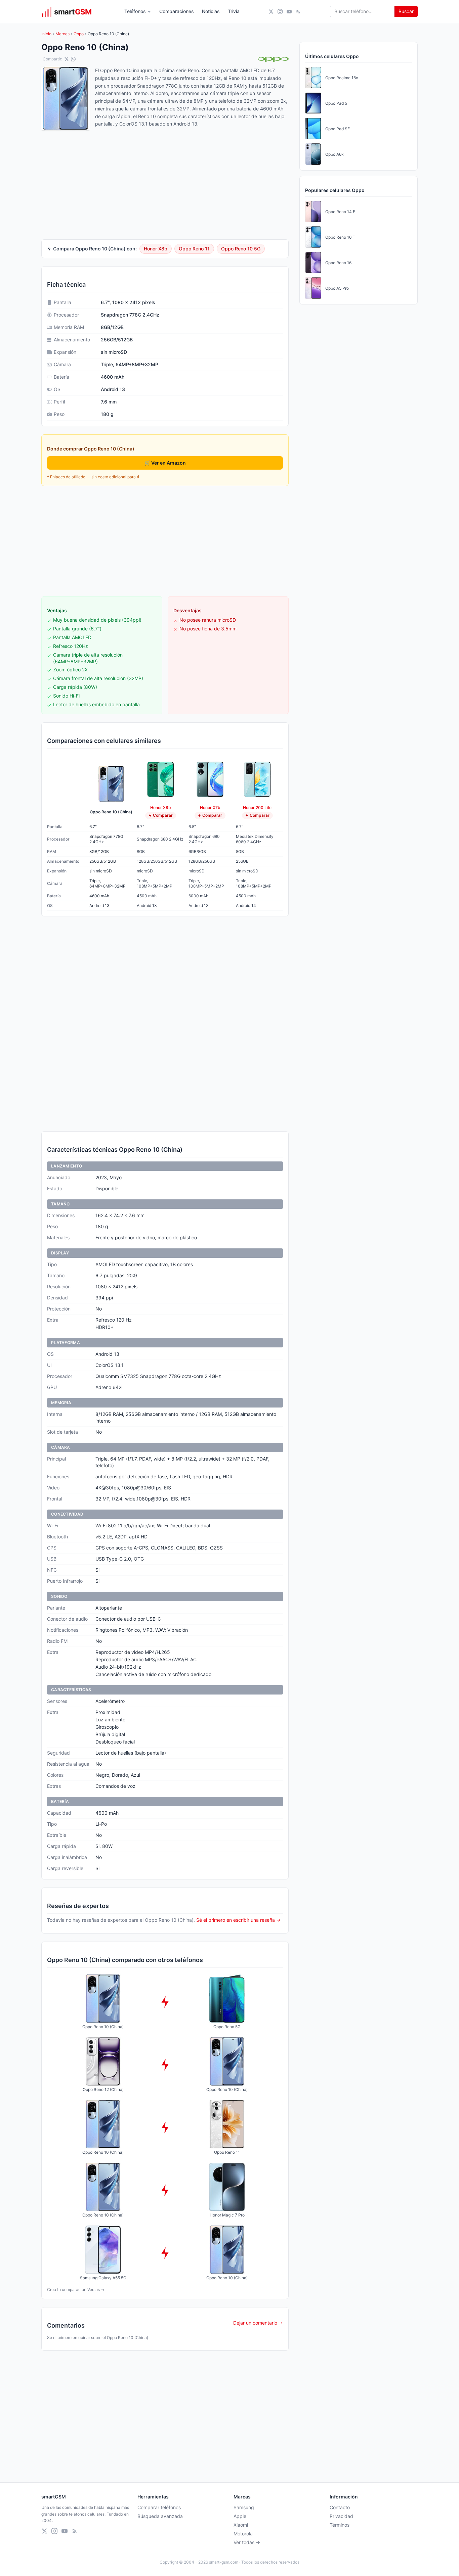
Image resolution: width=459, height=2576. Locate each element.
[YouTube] (289, 12)
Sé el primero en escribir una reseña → (238, 1920)
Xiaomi (241, 2525)
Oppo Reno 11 (194, 249)
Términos (340, 2525)
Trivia (234, 11)
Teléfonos (135, 11)
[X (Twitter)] (271, 12)
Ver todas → (247, 2542)
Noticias (211, 11)
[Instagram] (280, 12)
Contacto (340, 2507)
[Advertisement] (165, 541)
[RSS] (298, 12)
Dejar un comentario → (258, 2323)
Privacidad (341, 2516)
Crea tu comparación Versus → (76, 2289)
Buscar (406, 11)
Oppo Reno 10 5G (241, 249)
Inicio (46, 34)
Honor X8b (156, 249)
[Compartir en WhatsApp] (73, 59)
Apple (240, 2516)
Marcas (62, 34)
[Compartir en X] (67, 59)
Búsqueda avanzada (160, 2516)
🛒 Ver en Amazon (165, 463)
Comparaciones (177, 11)
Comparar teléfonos (159, 2507)
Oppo (79, 34)
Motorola (243, 2534)
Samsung (244, 2507)
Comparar (163, 815)
